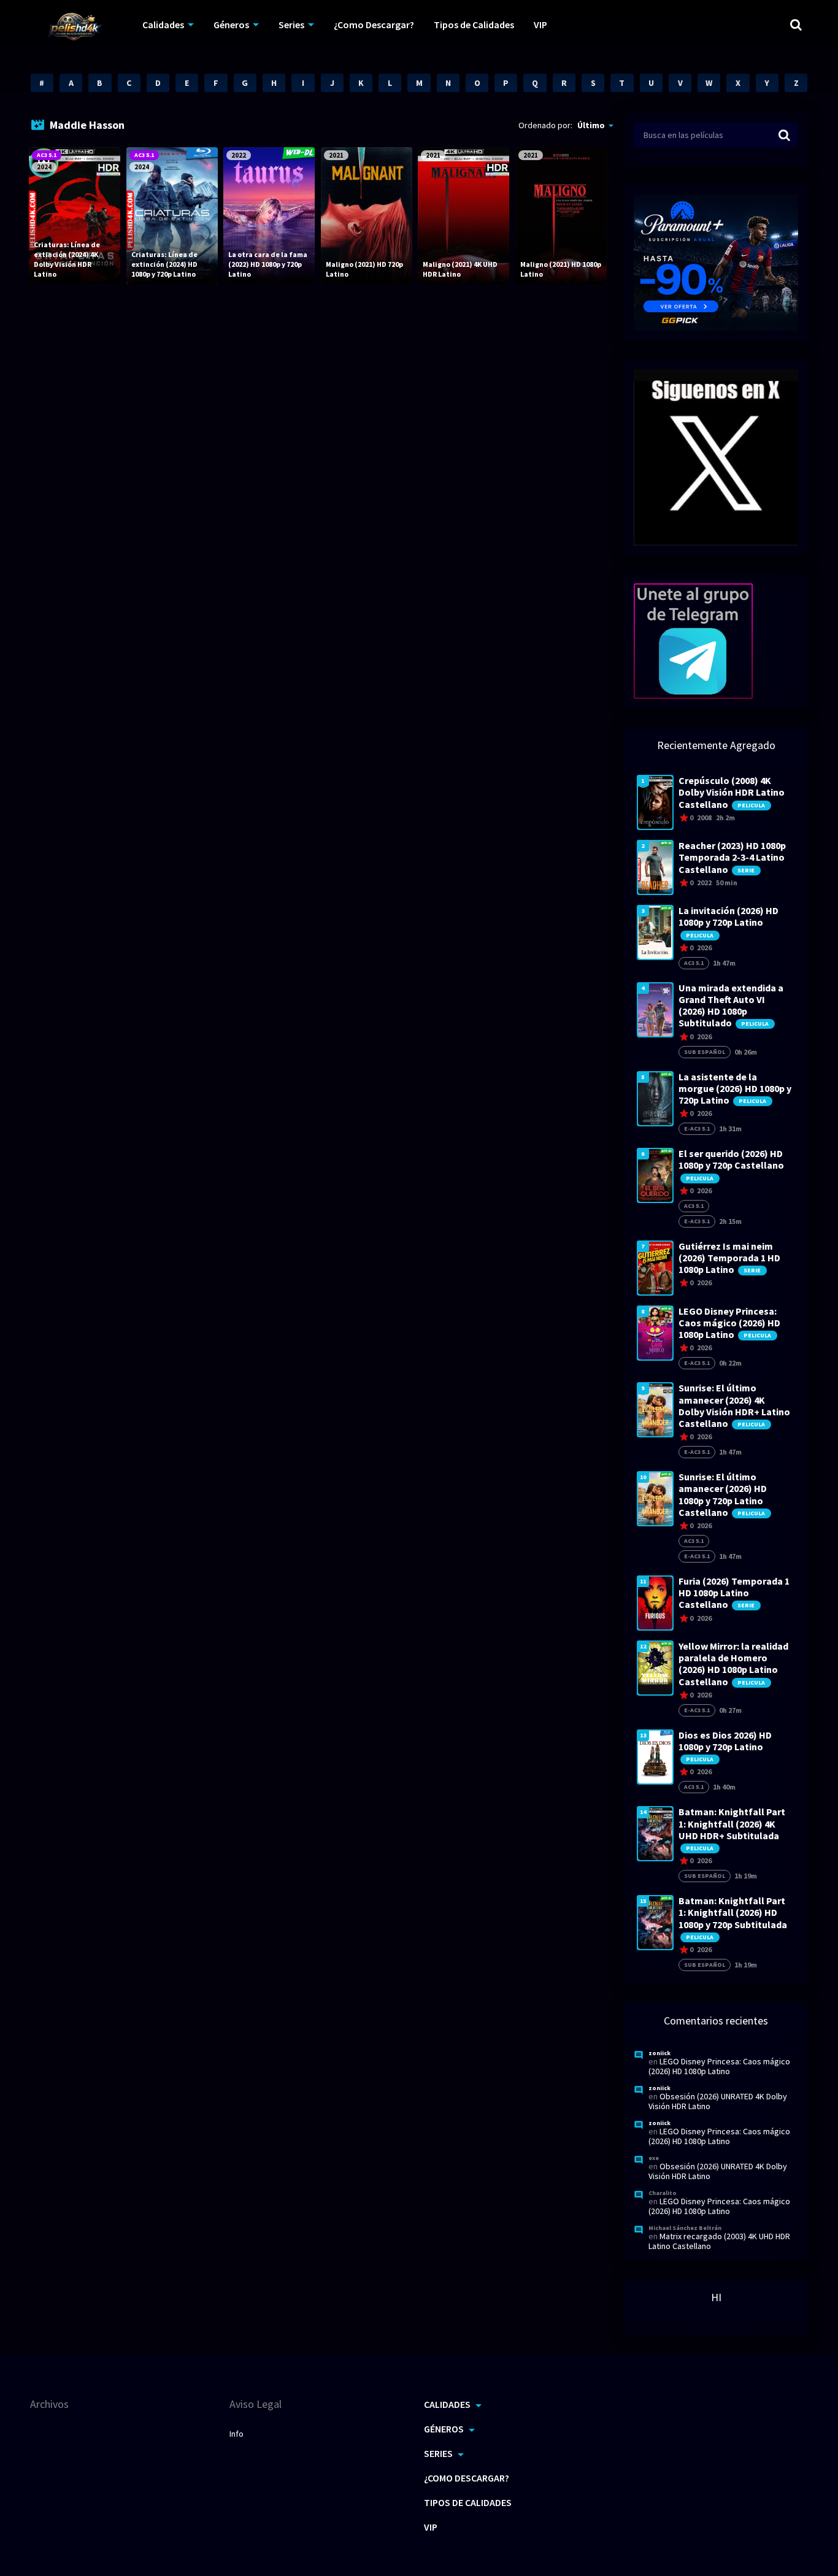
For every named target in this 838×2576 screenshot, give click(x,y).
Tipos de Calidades (474, 25)
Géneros (231, 25)
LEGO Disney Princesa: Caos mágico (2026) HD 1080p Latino (719, 2066)
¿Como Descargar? (374, 25)
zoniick (659, 2053)
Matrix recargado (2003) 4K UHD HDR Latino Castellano (719, 2241)
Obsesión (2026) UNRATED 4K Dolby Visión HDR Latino (718, 2101)
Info (236, 2434)
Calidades (163, 25)
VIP (540, 25)
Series (291, 25)
